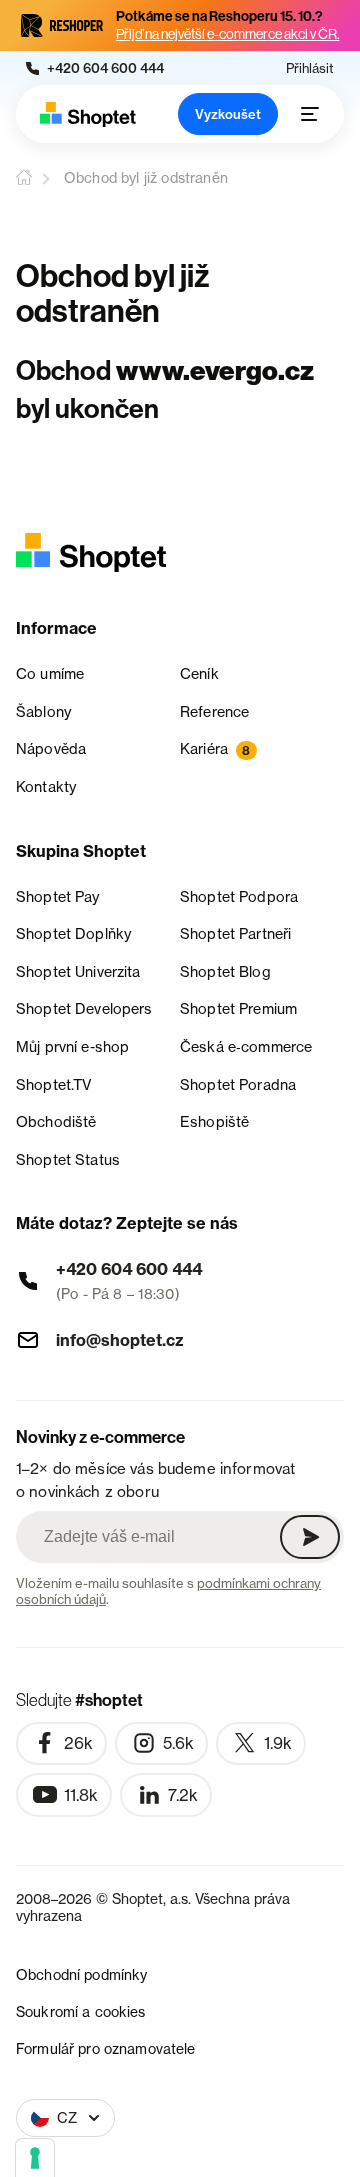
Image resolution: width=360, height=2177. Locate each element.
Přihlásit (310, 68)
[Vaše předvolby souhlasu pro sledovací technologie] (35, 2158)
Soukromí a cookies (81, 2011)
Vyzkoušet (228, 114)
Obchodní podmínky (81, 1974)
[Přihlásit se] (310, 1537)
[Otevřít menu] (310, 114)
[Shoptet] (88, 114)
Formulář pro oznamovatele (106, 2048)
